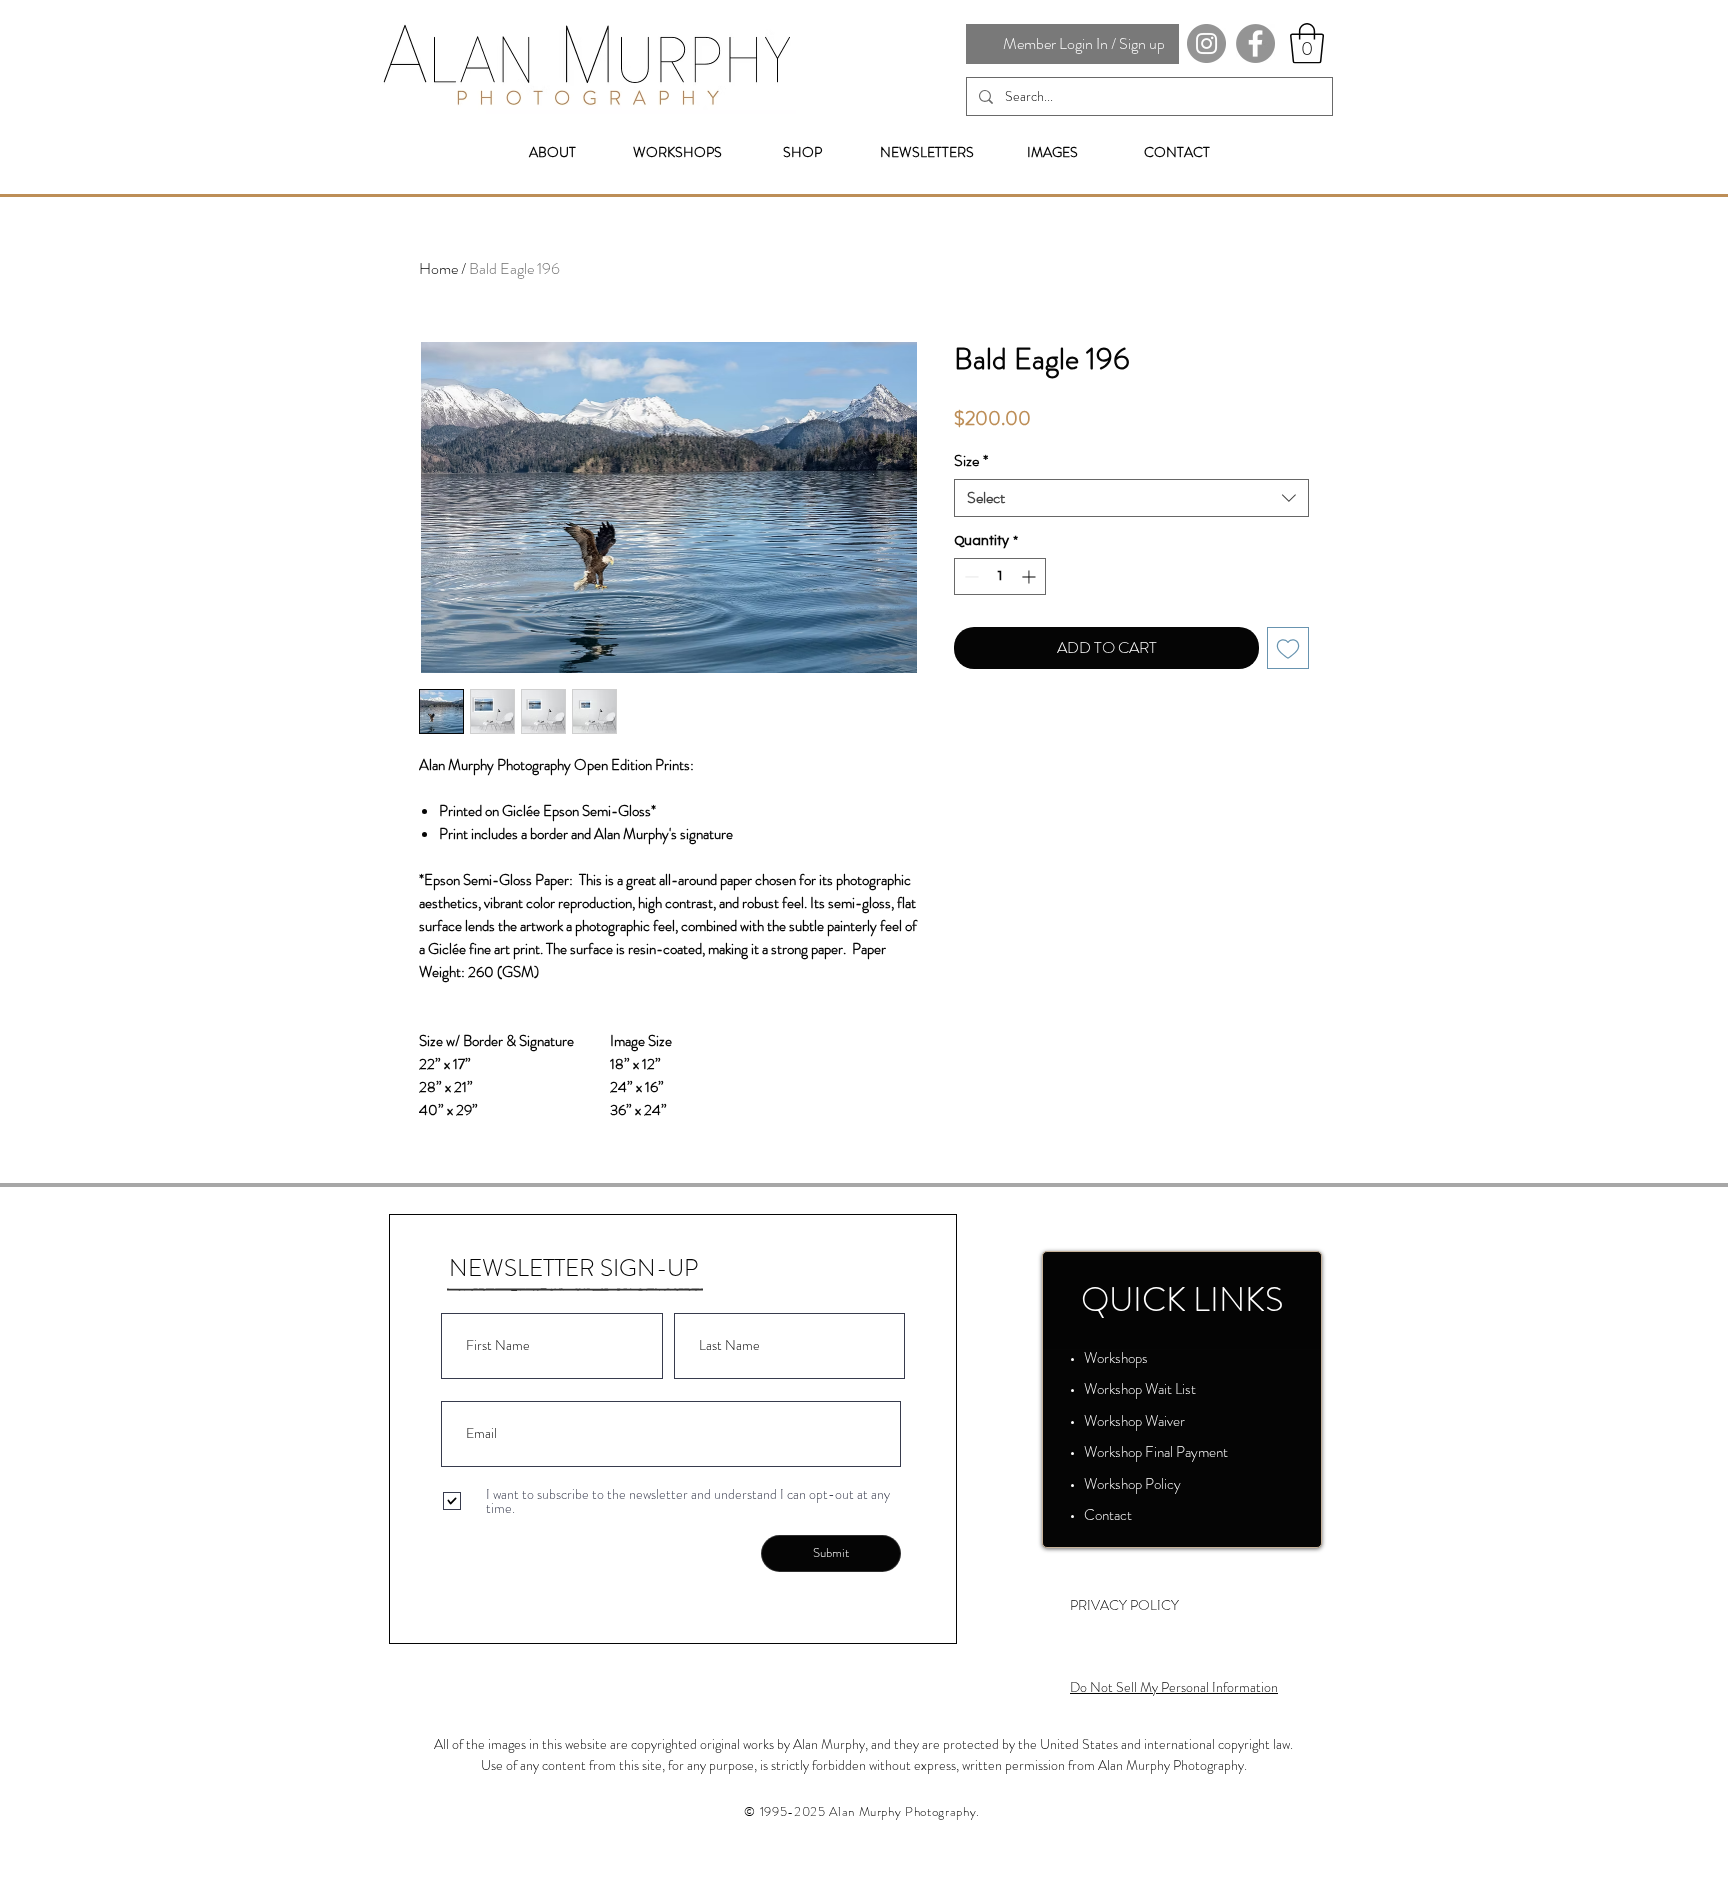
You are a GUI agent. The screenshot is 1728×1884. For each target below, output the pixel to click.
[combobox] (1131, 498)
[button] (1307, 43)
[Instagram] (1206, 43)
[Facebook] (1255, 43)
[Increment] (1030, 576)
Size (971, 461)
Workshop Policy (1132, 1484)
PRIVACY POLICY (1124, 1605)
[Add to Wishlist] (1288, 648)
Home (438, 268)
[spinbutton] (1000, 576)
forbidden (839, 1765)
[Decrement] (969, 576)
